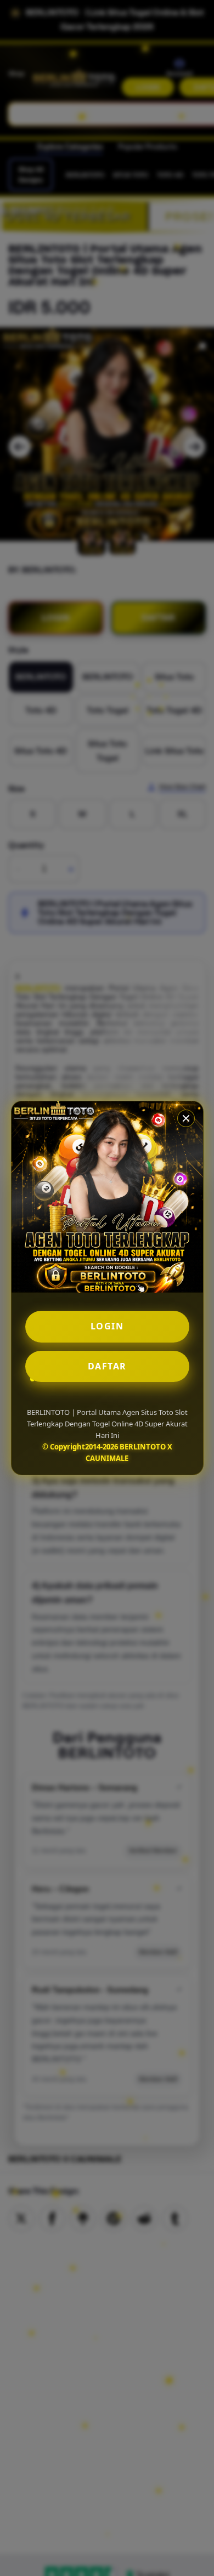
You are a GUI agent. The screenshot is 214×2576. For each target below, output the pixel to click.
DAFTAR (107, 1366)
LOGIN (107, 1326)
